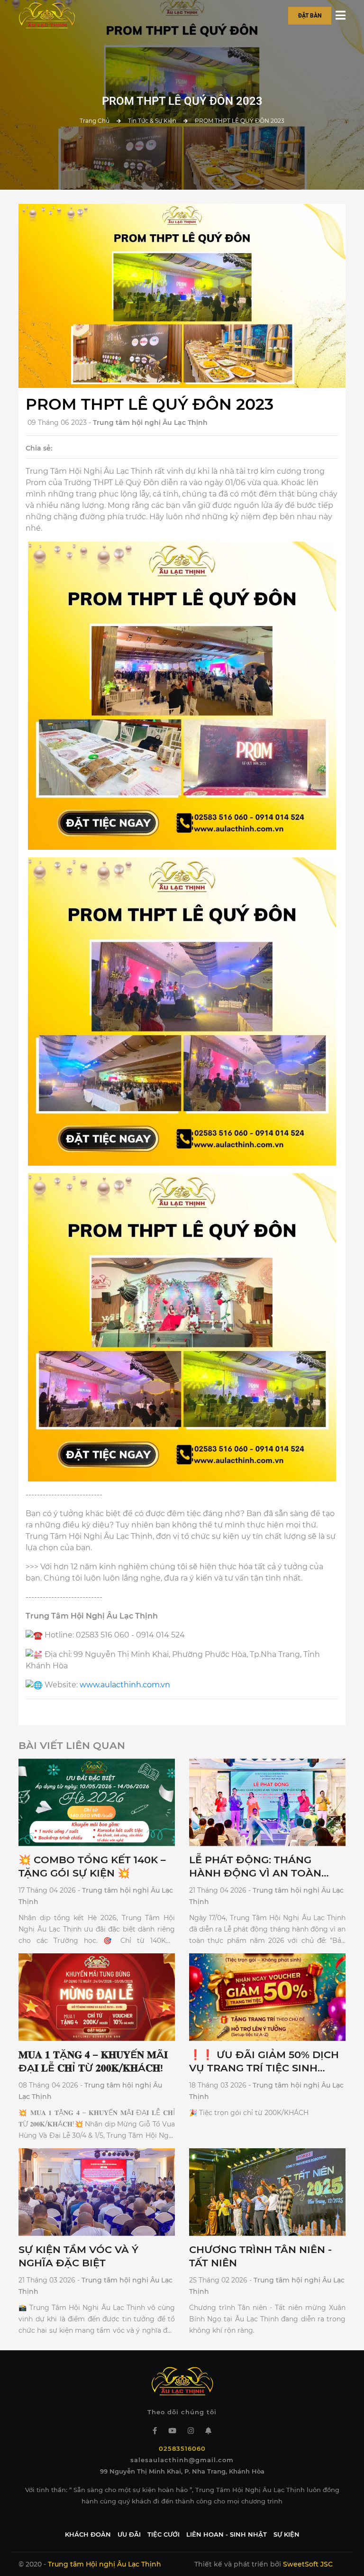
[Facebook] (155, 2431)
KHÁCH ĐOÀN (88, 2534)
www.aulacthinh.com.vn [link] (125, 1685)
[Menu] (341, 16)
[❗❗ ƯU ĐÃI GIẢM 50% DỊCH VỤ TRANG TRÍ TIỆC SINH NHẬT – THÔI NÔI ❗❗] (267, 1997)
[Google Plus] (208, 2431)
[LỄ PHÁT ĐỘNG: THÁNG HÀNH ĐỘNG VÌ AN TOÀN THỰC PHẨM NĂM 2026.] (267, 1802)
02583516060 (182, 2448)
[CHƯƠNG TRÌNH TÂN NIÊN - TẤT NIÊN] (267, 2192)
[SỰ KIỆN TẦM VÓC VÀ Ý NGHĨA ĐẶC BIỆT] (97, 2192)
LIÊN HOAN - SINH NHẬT (227, 2534)
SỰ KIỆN (287, 2534)
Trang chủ (95, 121)
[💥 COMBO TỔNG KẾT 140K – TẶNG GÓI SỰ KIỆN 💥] (97, 1802)
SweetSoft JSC (308, 2564)
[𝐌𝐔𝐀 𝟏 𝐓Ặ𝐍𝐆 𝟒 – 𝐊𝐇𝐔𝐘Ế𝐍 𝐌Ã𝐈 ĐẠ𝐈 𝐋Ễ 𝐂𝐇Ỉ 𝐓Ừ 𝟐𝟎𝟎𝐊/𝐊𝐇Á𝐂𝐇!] (97, 1997)
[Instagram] (191, 2431)
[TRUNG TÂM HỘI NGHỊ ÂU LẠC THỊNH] (47, 15)
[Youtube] (172, 2431)
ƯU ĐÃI (129, 2534)
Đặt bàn (310, 15)
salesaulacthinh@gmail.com (182, 2460)
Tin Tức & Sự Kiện (152, 121)
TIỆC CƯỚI (164, 2534)
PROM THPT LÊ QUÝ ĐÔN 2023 (240, 121)
